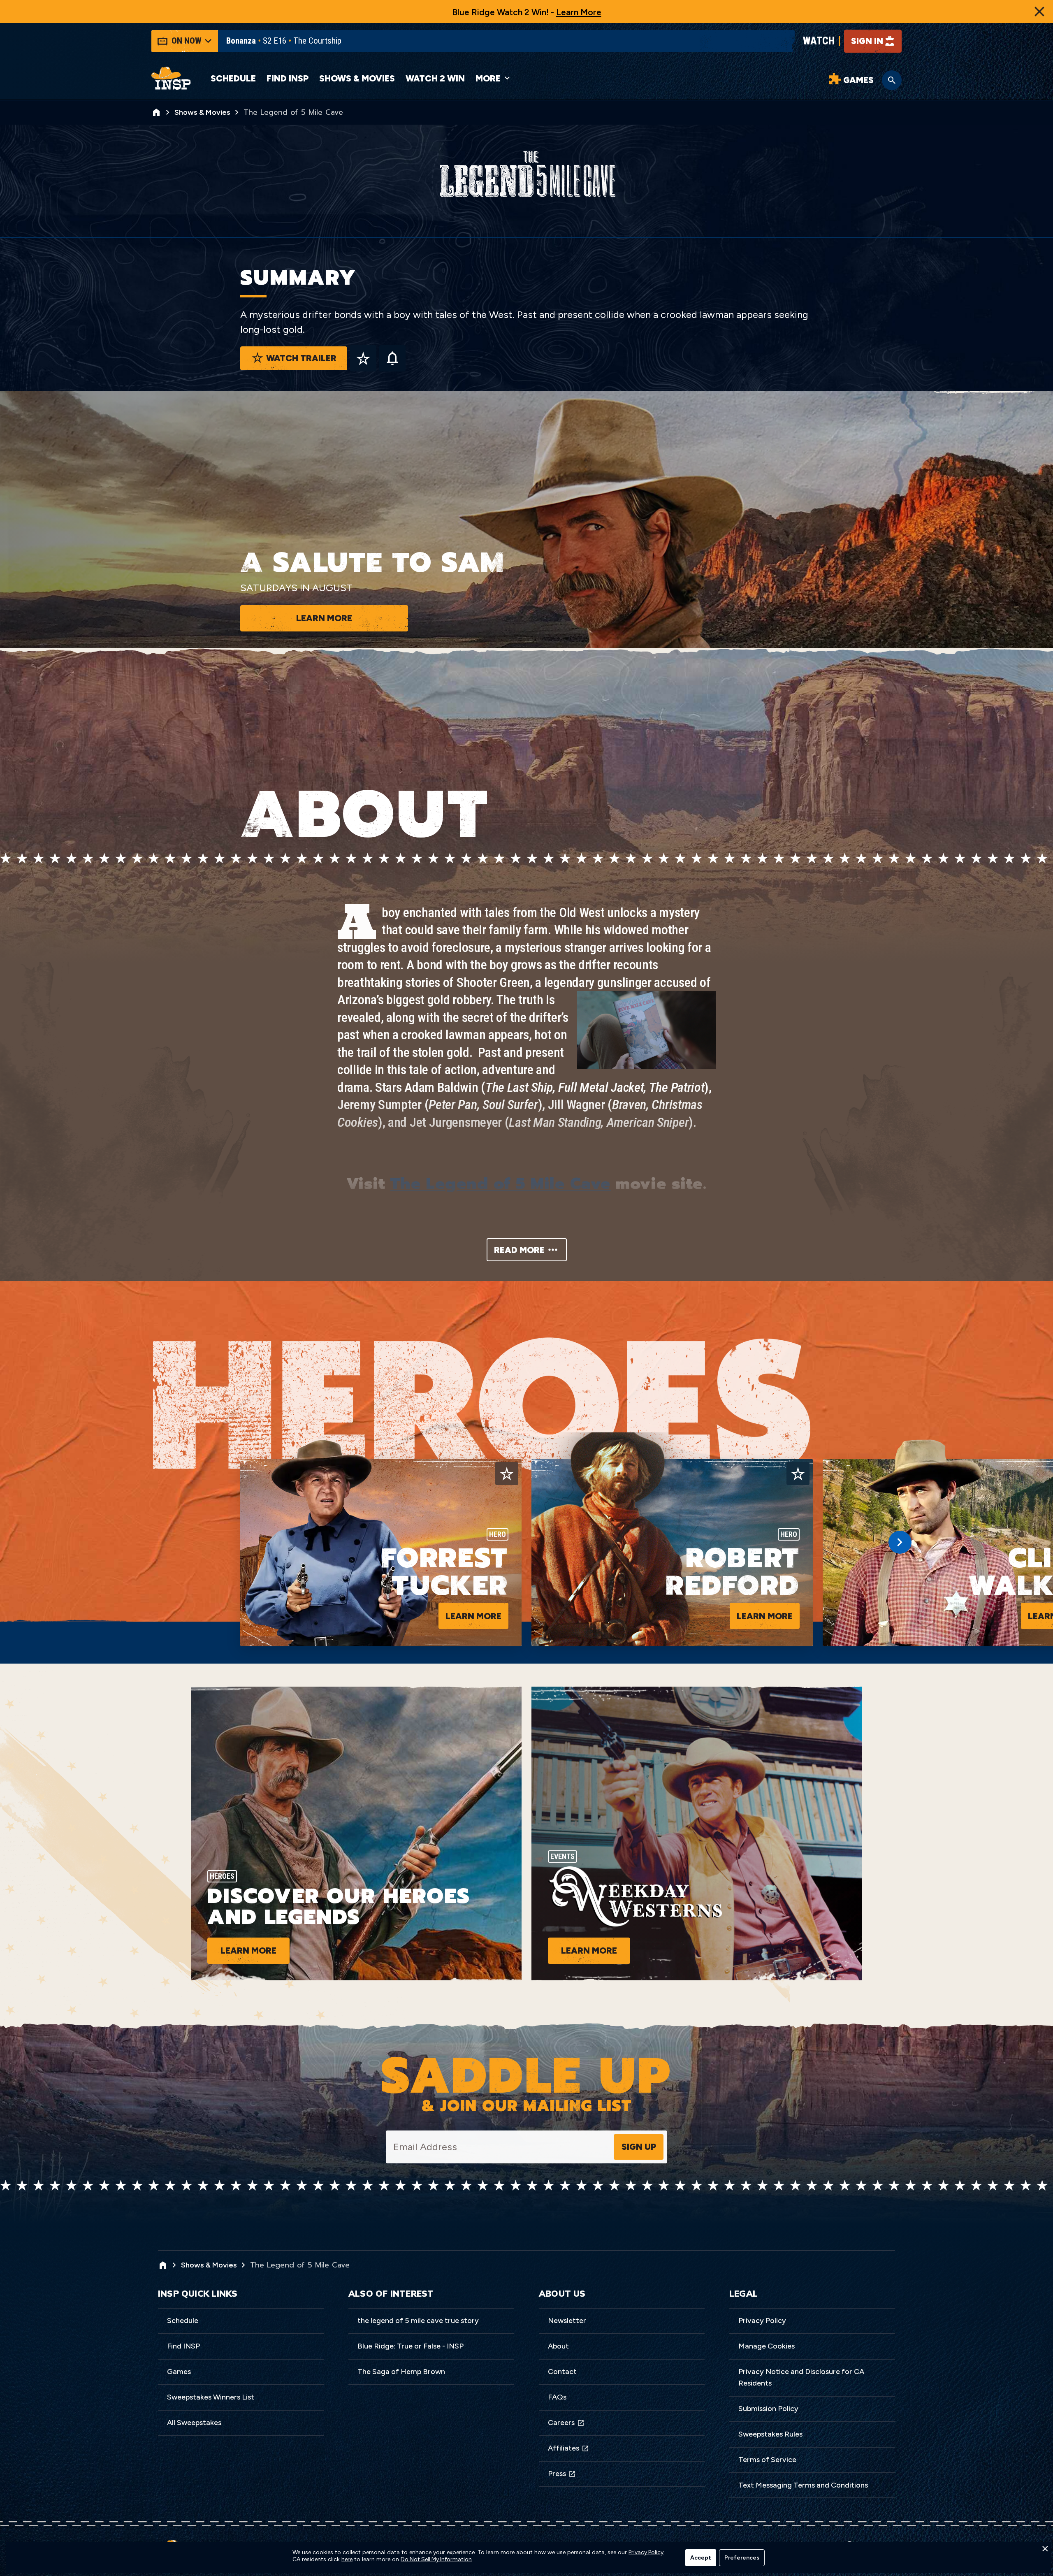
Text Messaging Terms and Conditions (803, 2485)
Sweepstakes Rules (770, 2434)
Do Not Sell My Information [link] (436, 2560)
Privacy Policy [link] (646, 2553)
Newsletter (567, 2321)
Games (179, 2372)
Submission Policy (768, 2409)
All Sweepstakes (194, 2423)
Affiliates (564, 2448)
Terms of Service (767, 2460)
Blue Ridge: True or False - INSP (411, 2346)
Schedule (233, 78)
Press (557, 2474)
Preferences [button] (742, 2558)
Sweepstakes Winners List (211, 2397)
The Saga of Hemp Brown (401, 2372)
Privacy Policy (762, 2321)
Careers (561, 2423)
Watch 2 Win (435, 78)
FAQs (557, 2397)
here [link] (347, 2560)
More (488, 78)
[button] (1045, 2551)
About (558, 2346)
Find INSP (288, 78)
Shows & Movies (357, 78)
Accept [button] (701, 2558)
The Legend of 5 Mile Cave (501, 1184)
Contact (562, 2372)
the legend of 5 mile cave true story (418, 2321)
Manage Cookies (767, 2346)
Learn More (579, 12)
